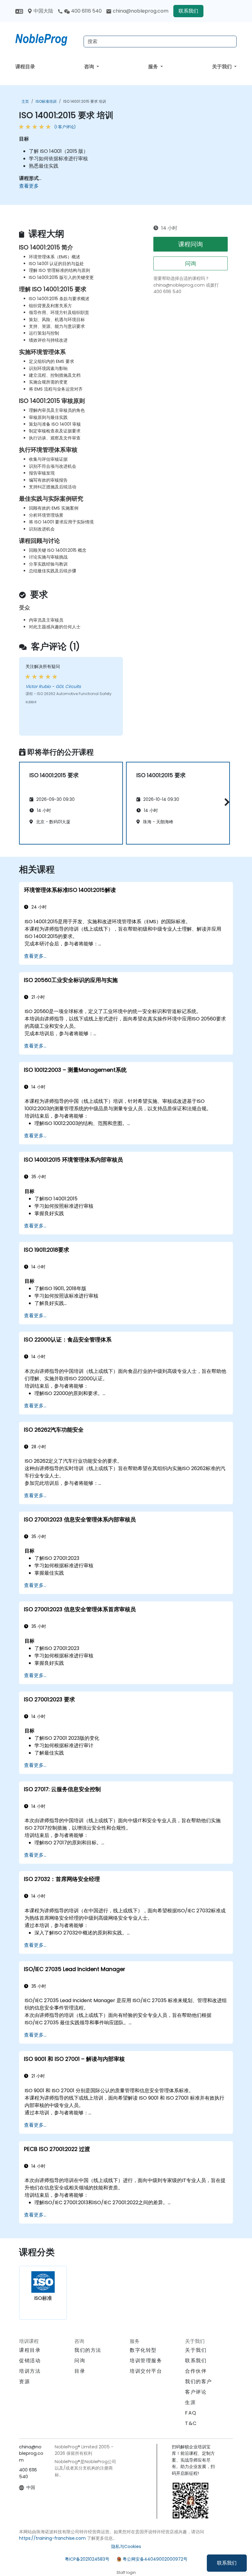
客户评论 (196, 2392)
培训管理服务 (146, 2361)
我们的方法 (88, 2350)
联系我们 (227, 2563)
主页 (25, 101)
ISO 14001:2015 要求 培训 (85, 101)
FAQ (191, 2413)
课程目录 (25, 67)
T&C (191, 2423)
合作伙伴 (196, 2371)
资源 (24, 2381)
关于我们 (222, 67)
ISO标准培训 (46, 101)
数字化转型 (143, 2350)
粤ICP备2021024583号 (87, 2559)
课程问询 (191, 244)
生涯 (190, 2402)
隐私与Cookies (126, 2546)
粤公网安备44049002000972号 (155, 2559)
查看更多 (29, 186)
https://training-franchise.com (52, 2538)
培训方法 (30, 2371)
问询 (191, 263)
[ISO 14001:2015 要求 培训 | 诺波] (47, 38)
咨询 (90, 67)
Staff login (126, 2572)
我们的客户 (199, 2381)
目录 (80, 2371)
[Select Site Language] (19, 11)
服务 (154, 67)
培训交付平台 (146, 2371)
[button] (225, 802)
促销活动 (30, 2361)
